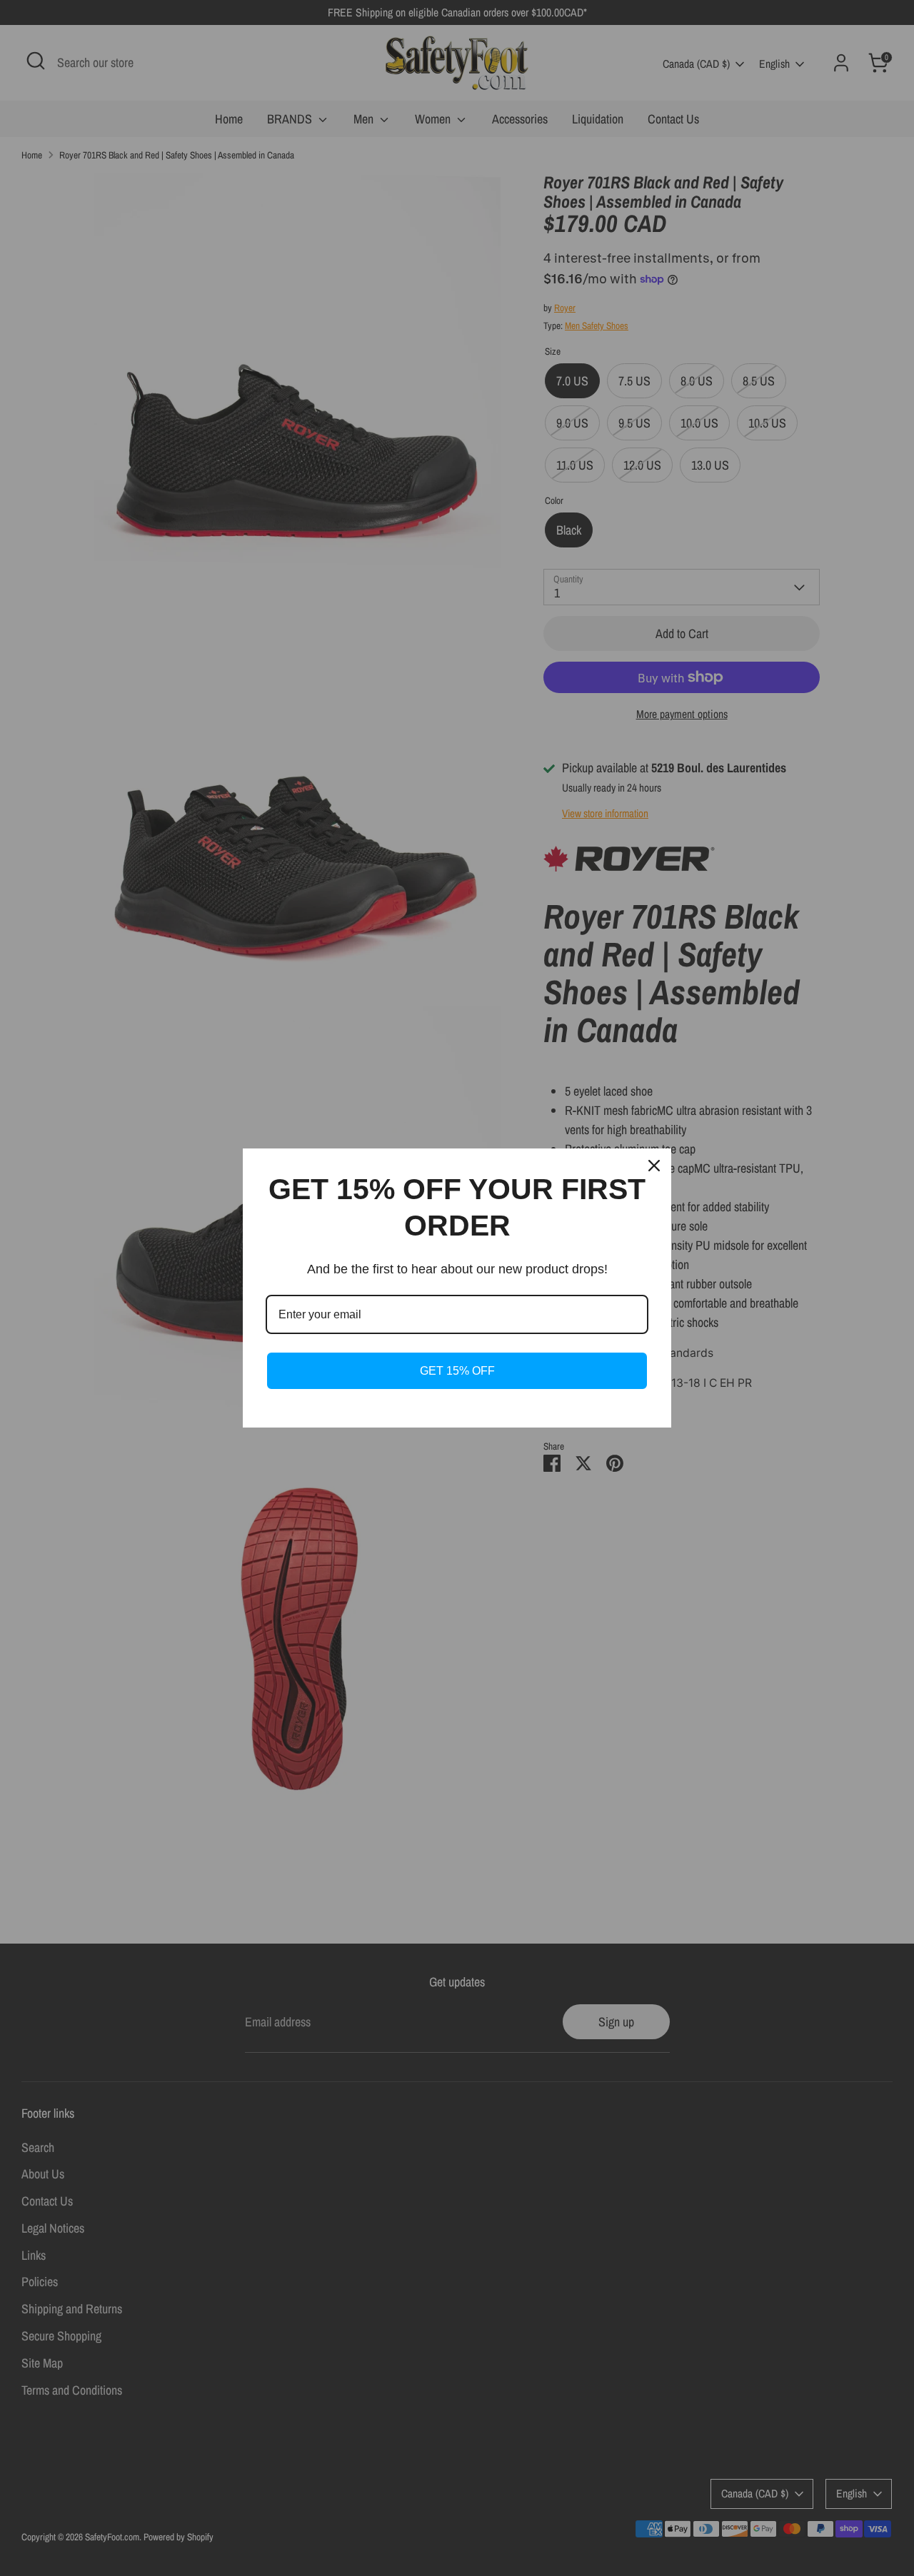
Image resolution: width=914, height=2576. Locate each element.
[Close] (654, 1166)
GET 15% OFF (457, 1371)
